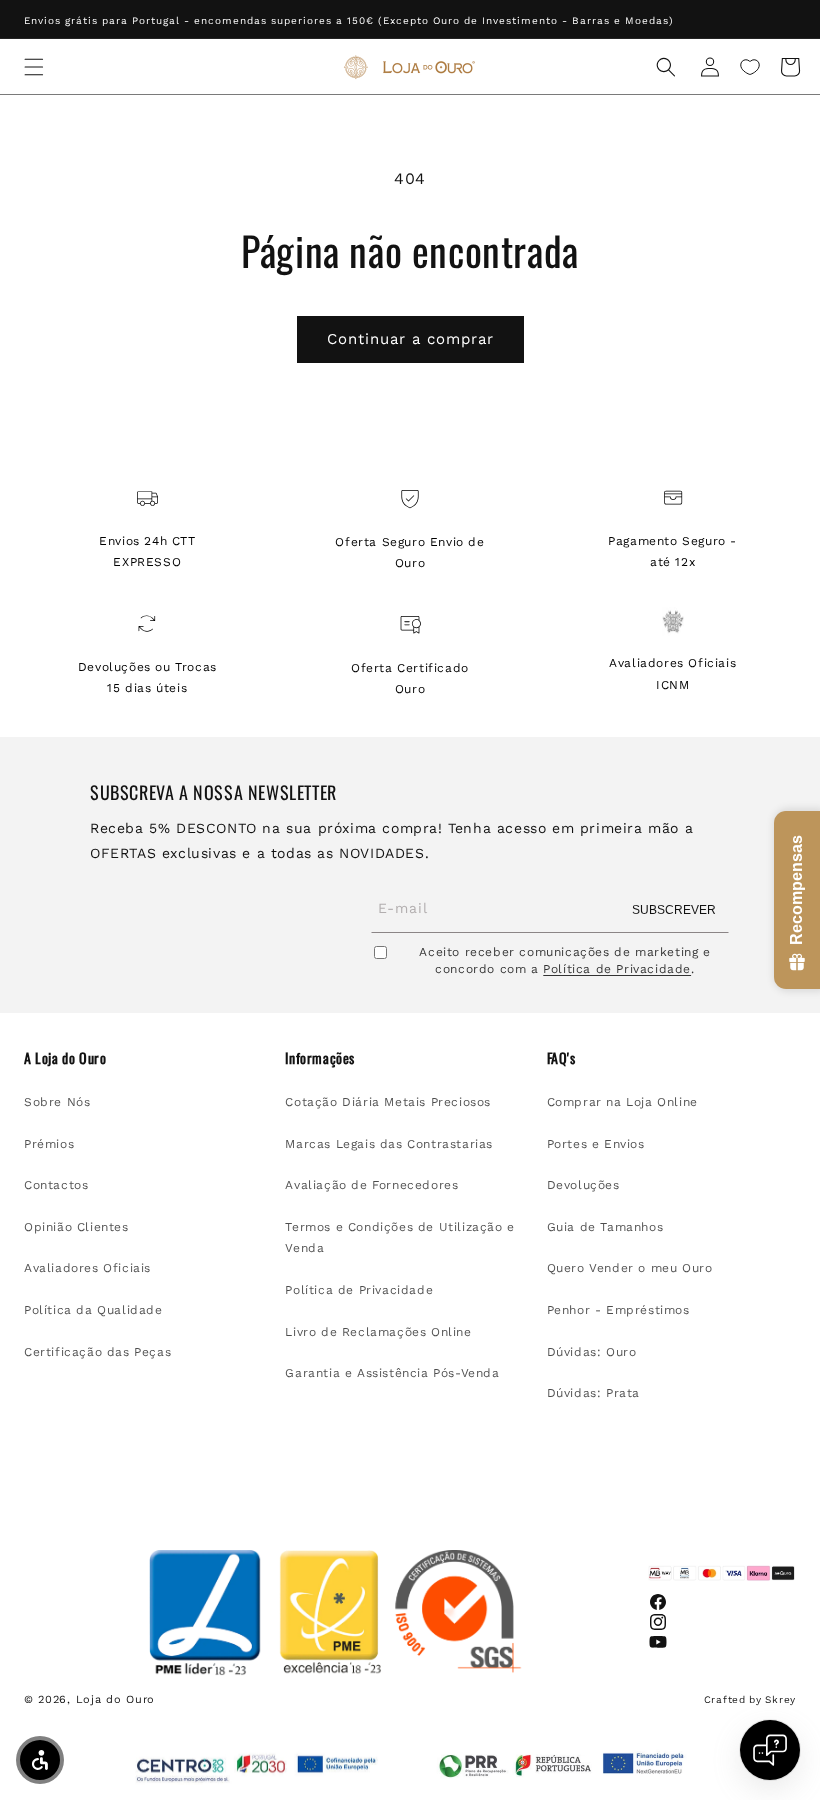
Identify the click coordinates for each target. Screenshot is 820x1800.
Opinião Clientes (76, 1227)
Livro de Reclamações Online (378, 1332)
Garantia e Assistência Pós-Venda (392, 1373)
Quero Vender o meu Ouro (630, 1268)
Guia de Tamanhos (605, 1227)
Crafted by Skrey (750, 1699)
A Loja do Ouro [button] (65, 1058)
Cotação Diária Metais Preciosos (388, 1102)
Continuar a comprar (410, 339)
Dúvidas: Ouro (592, 1352)
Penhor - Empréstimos (618, 1310)
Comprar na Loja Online (622, 1102)
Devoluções (583, 1185)
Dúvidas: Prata (593, 1393)
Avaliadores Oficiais (87, 1268)
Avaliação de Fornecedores (371, 1185)
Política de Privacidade (617, 969)
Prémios (49, 1144)
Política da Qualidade (93, 1310)
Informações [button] (320, 1058)
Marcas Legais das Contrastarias (389, 1144)
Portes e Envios (596, 1144)
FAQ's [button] (561, 1058)
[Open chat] (770, 1750)
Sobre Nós (57, 1102)
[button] (34, 67)
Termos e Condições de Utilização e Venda (399, 1238)
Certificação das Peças (97, 1352)
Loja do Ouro (115, 1699)
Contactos (56, 1185)
